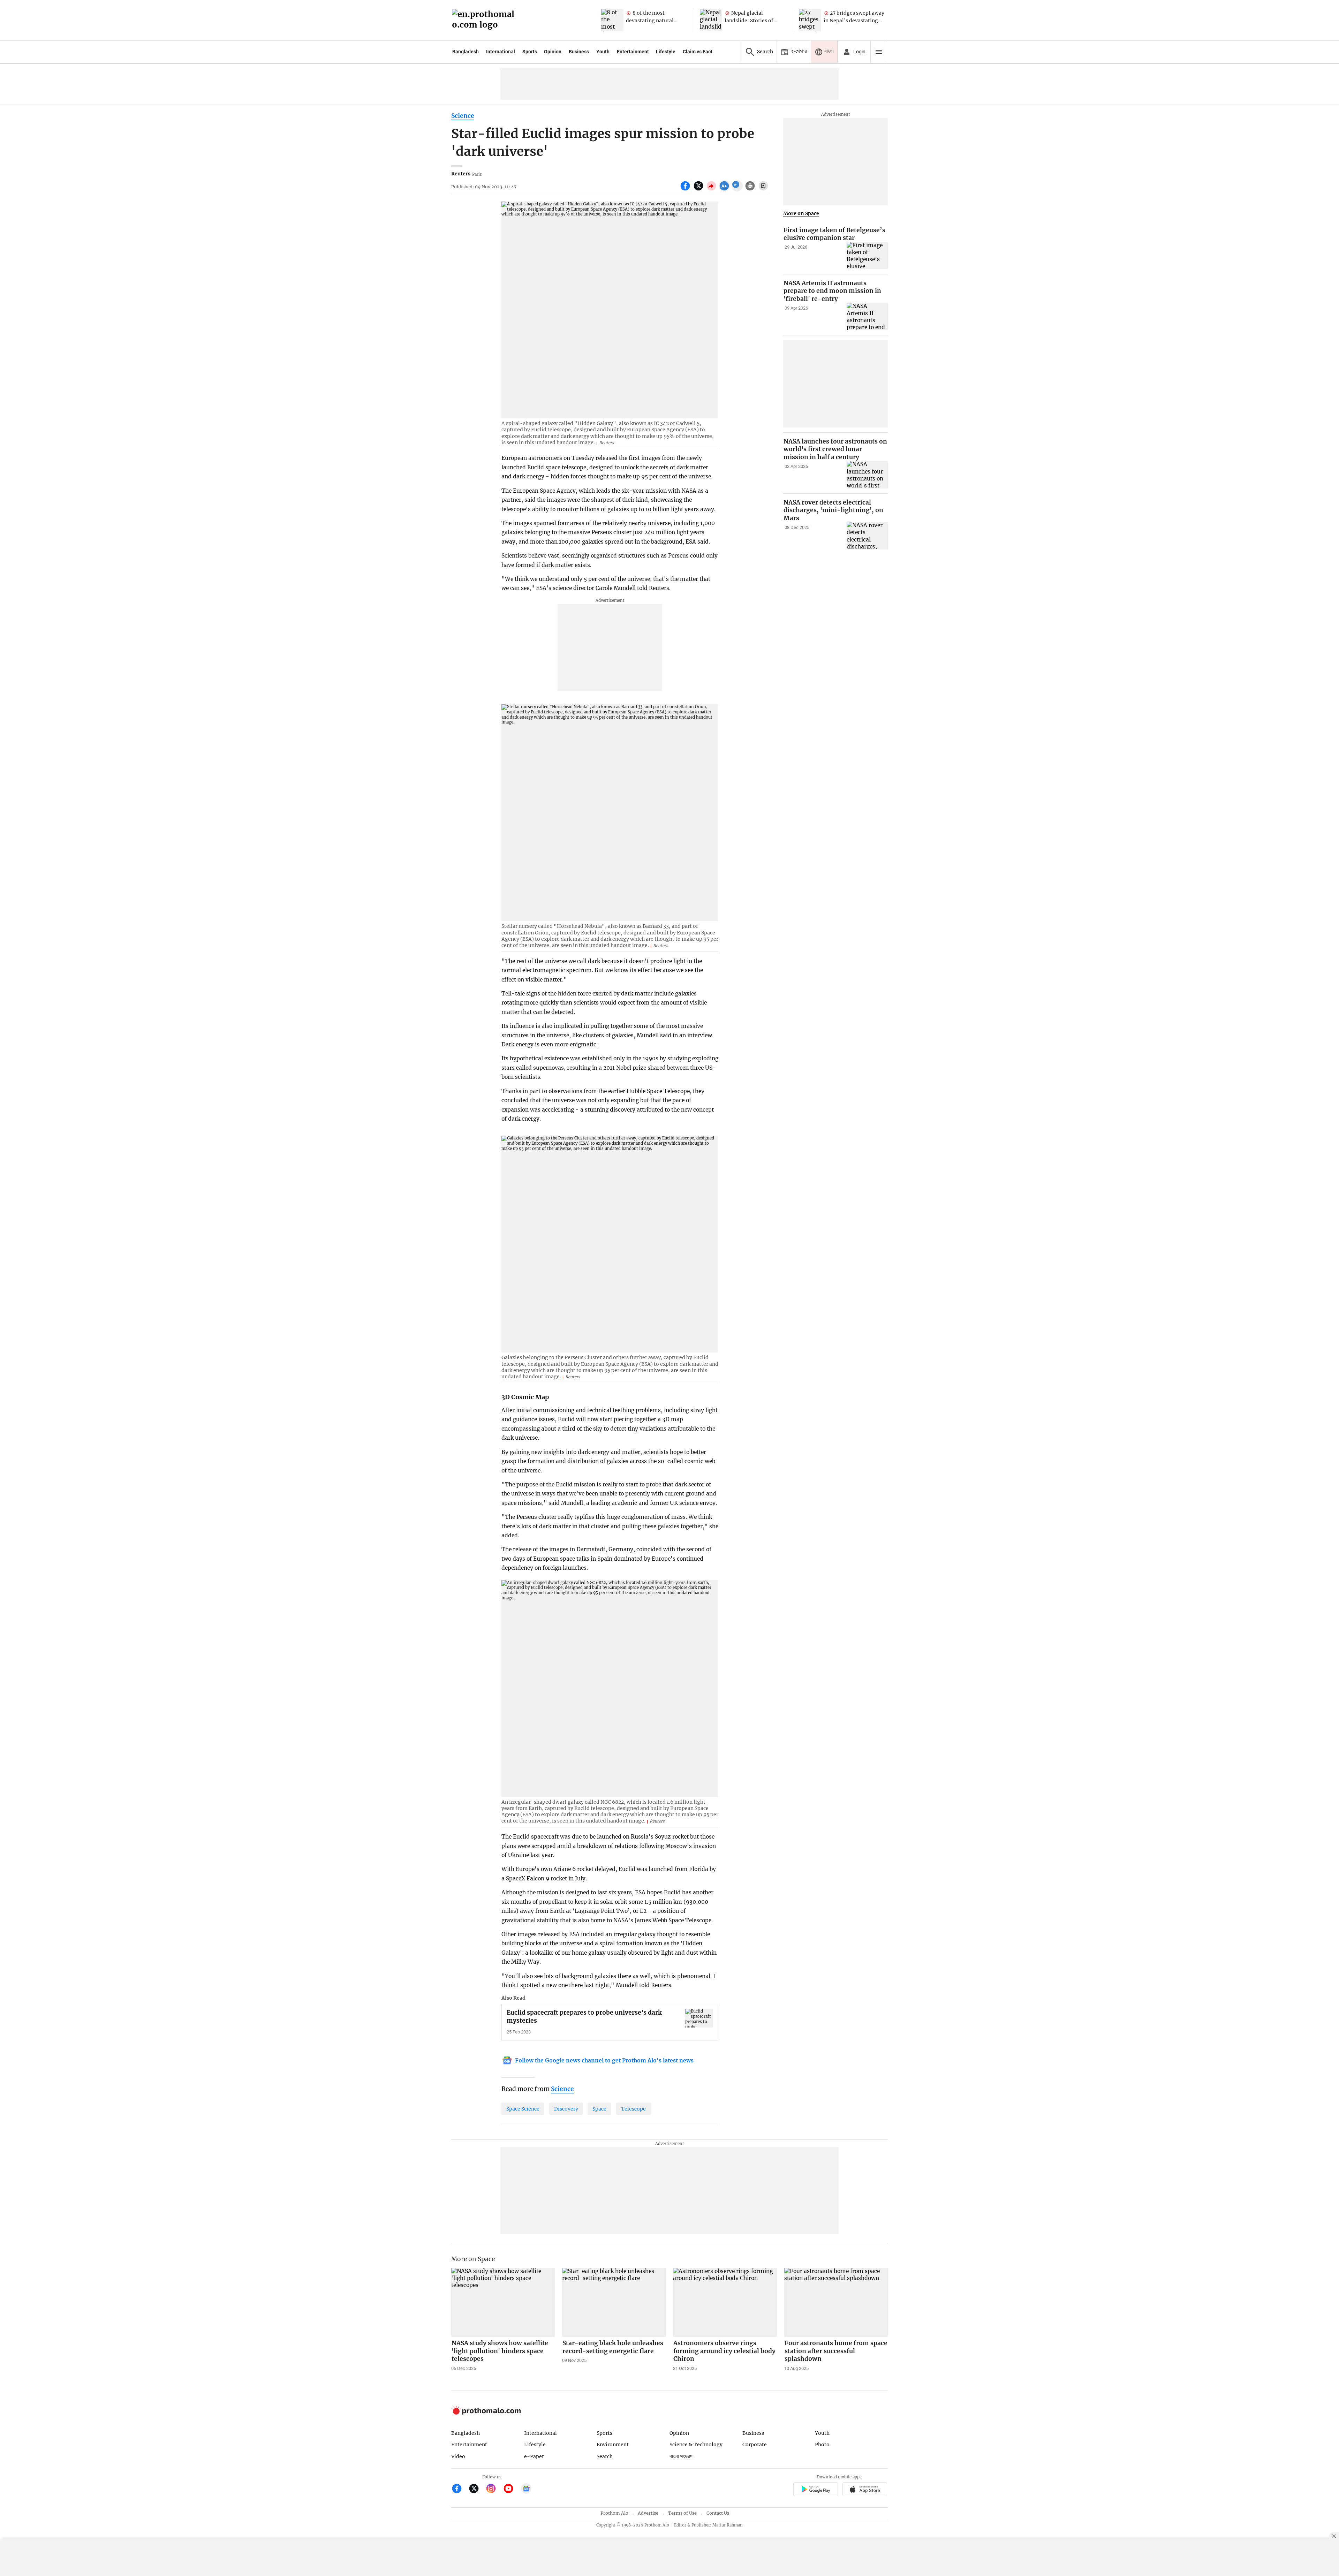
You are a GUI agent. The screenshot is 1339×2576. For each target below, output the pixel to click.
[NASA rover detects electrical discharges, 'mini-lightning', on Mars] (867, 535)
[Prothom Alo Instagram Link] (494, 2489)
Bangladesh (466, 52)
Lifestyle (666, 52)
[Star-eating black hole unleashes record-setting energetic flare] (614, 2302)
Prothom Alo (614, 2513)
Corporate (755, 2445)
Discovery (566, 2109)
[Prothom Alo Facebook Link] (460, 2489)
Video (458, 2456)
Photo (822, 2445)
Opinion (553, 52)
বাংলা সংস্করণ (681, 2457)
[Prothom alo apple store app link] (865, 2490)
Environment (613, 2445)
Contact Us (718, 2513)
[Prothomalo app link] (815, 2490)
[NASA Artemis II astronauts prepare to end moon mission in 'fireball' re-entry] (867, 316)
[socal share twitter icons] (699, 190)
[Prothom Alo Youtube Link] (511, 2489)
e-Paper (534, 2456)
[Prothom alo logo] (486, 2413)
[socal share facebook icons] (686, 190)
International (501, 52)
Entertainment (633, 52)
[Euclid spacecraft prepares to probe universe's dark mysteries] (699, 2018)
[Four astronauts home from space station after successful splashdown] (836, 2302)
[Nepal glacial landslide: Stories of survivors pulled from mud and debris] (711, 20)
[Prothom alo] (485, 20)
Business (579, 52)
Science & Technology (696, 2445)
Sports (530, 52)
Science (463, 116)
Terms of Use (682, 2513)
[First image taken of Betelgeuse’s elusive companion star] (867, 256)
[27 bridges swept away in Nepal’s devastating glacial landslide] (810, 20)
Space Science (523, 2109)
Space (599, 2109)
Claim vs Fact (698, 52)
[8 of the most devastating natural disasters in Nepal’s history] (612, 20)
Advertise (648, 2513)
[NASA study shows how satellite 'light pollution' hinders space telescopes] (503, 2302)
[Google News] (526, 2489)
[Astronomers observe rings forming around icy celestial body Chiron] (725, 2302)
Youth (603, 52)
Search (605, 2456)
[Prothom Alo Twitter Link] (477, 2489)
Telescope (633, 2109)
